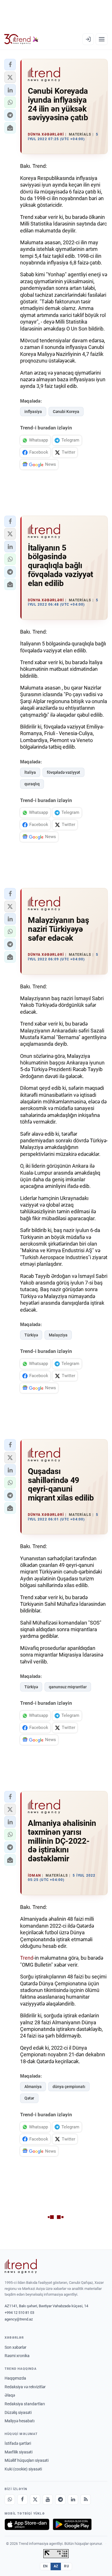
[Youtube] (48, 2500)
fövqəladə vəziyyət (63, 772)
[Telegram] (60, 2500)
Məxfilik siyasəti (19, 2452)
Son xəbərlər (16, 2347)
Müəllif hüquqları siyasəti (27, 2460)
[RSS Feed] (86, 2500)
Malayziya (58, 1335)
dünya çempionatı (69, 2087)
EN (45, 2566)
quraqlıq (32, 784)
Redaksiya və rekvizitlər (25, 2387)
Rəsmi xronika (17, 2356)
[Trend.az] (21, 39)
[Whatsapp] (10, 2500)
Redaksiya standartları (25, 2404)
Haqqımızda (15, 2378)
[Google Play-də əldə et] (72, 2524)
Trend (27, 1958)
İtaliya (30, 772)
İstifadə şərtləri (18, 2443)
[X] (35, 2500)
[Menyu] (102, 39)
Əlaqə (10, 2395)
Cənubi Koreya (66, 412)
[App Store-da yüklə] (27, 2524)
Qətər (29, 2098)
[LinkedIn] (73, 2500)
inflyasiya (33, 412)
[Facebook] (22, 2500)
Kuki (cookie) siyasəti (23, 2469)
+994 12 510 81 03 (19, 2313)
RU (66, 2566)
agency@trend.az (19, 2319)
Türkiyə (31, 1335)
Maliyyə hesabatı (20, 2421)
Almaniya (33, 2087)
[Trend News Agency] (21, 2266)
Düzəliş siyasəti (18, 2412)
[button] (10, 65)
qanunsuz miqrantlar (68, 1687)
